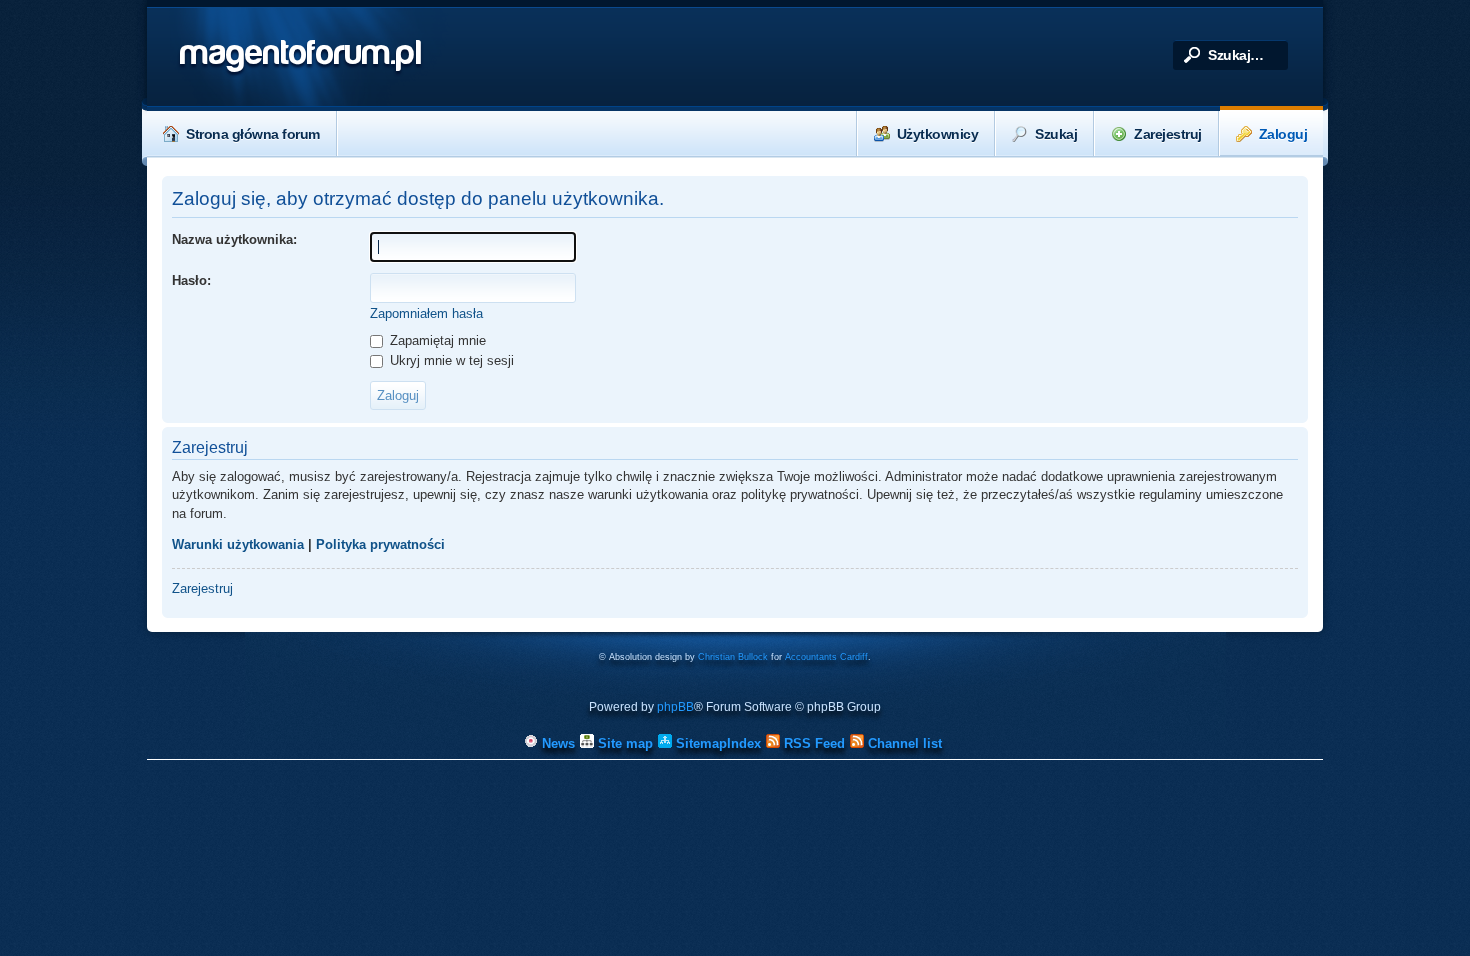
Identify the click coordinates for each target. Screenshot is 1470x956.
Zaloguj (1283, 134)
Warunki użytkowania (238, 544)
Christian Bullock (733, 657)
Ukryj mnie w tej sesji (450, 360)
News (556, 743)
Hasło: (191, 280)
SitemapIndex (716, 743)
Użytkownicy (938, 134)
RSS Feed (812, 743)
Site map (623, 743)
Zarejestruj (1168, 134)
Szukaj (1056, 134)
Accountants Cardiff (826, 657)
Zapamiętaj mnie (436, 340)
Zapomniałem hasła (426, 313)
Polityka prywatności (380, 544)
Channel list (903, 743)
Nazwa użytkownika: (234, 239)
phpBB (675, 707)
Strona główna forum (253, 134)
